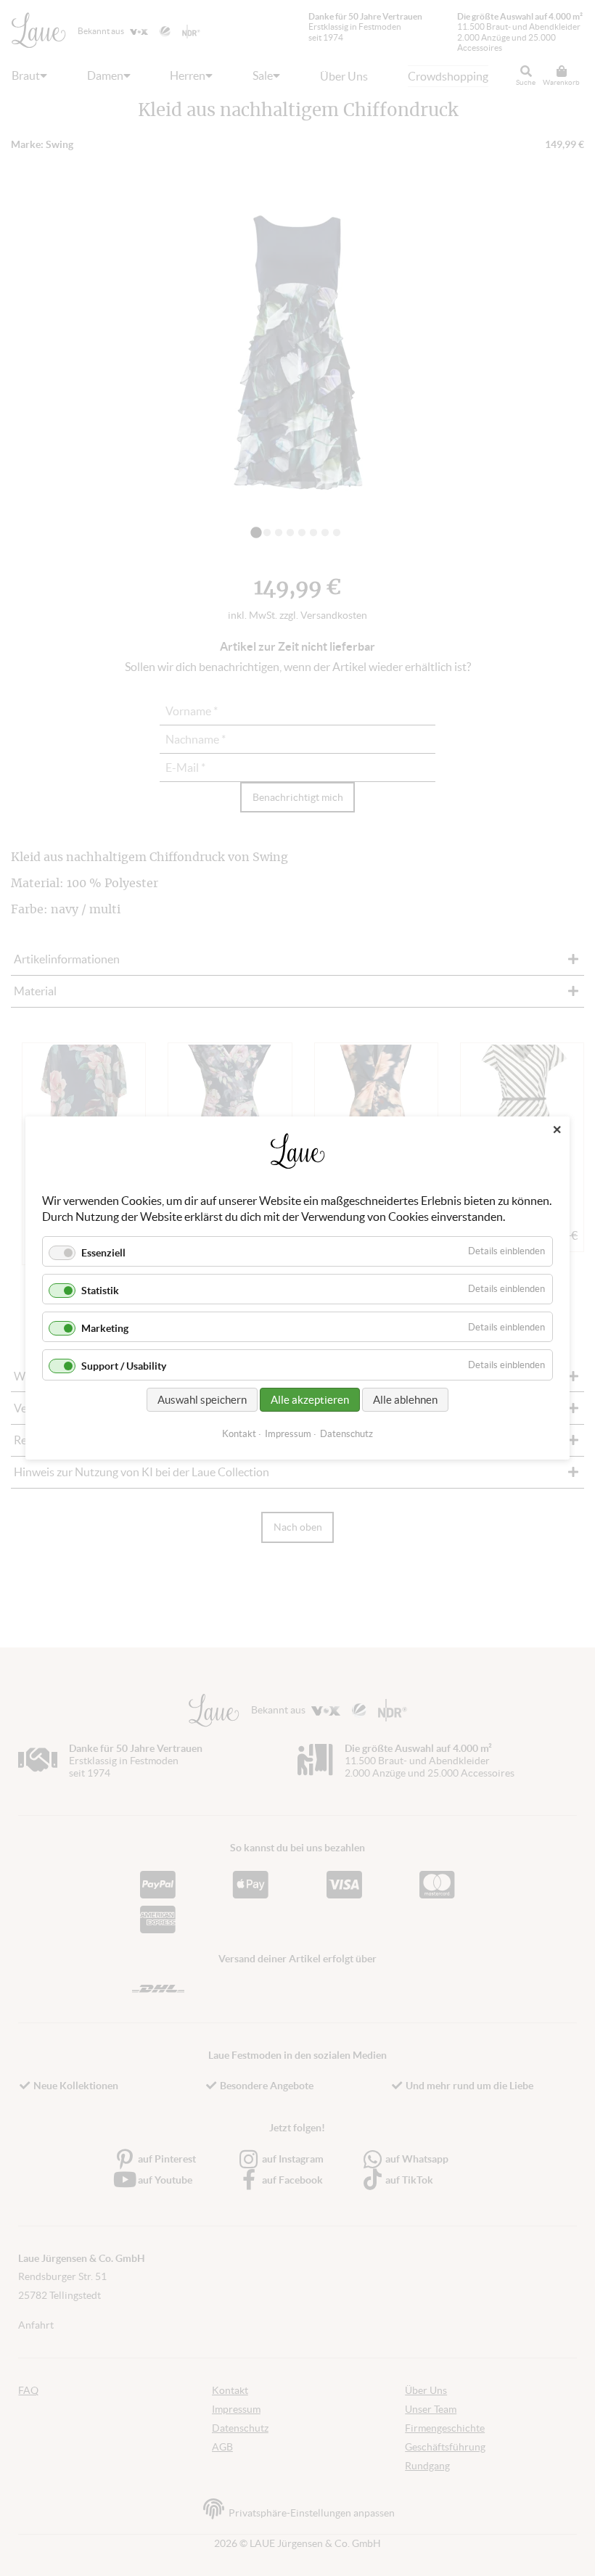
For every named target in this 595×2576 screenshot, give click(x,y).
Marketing (105, 1328)
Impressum (288, 1434)
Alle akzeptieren (310, 1400)
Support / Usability (124, 1367)
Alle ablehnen (405, 1400)
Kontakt (239, 1434)
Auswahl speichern (202, 1400)
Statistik (100, 1291)
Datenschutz (346, 1434)
